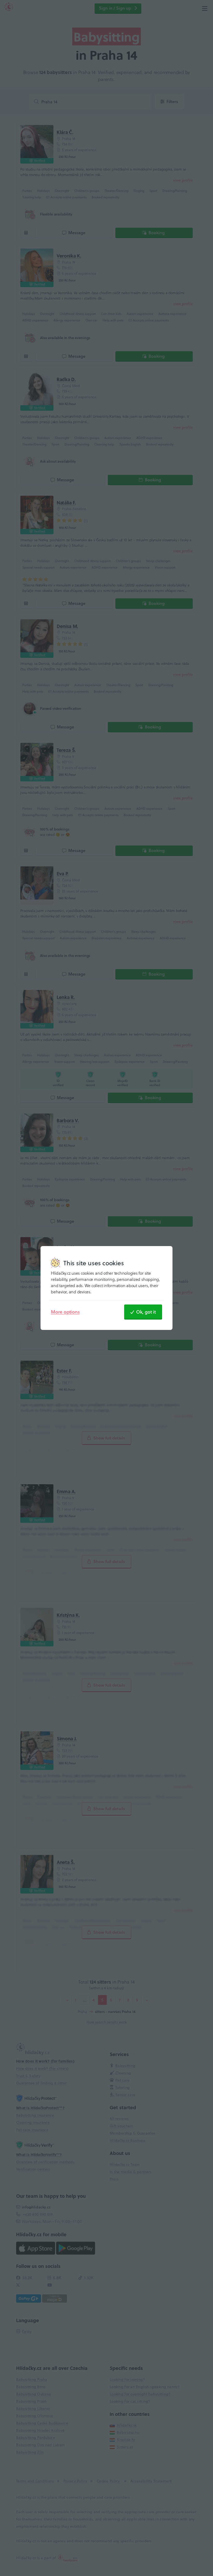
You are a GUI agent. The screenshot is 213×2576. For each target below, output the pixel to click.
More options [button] (65, 1312)
